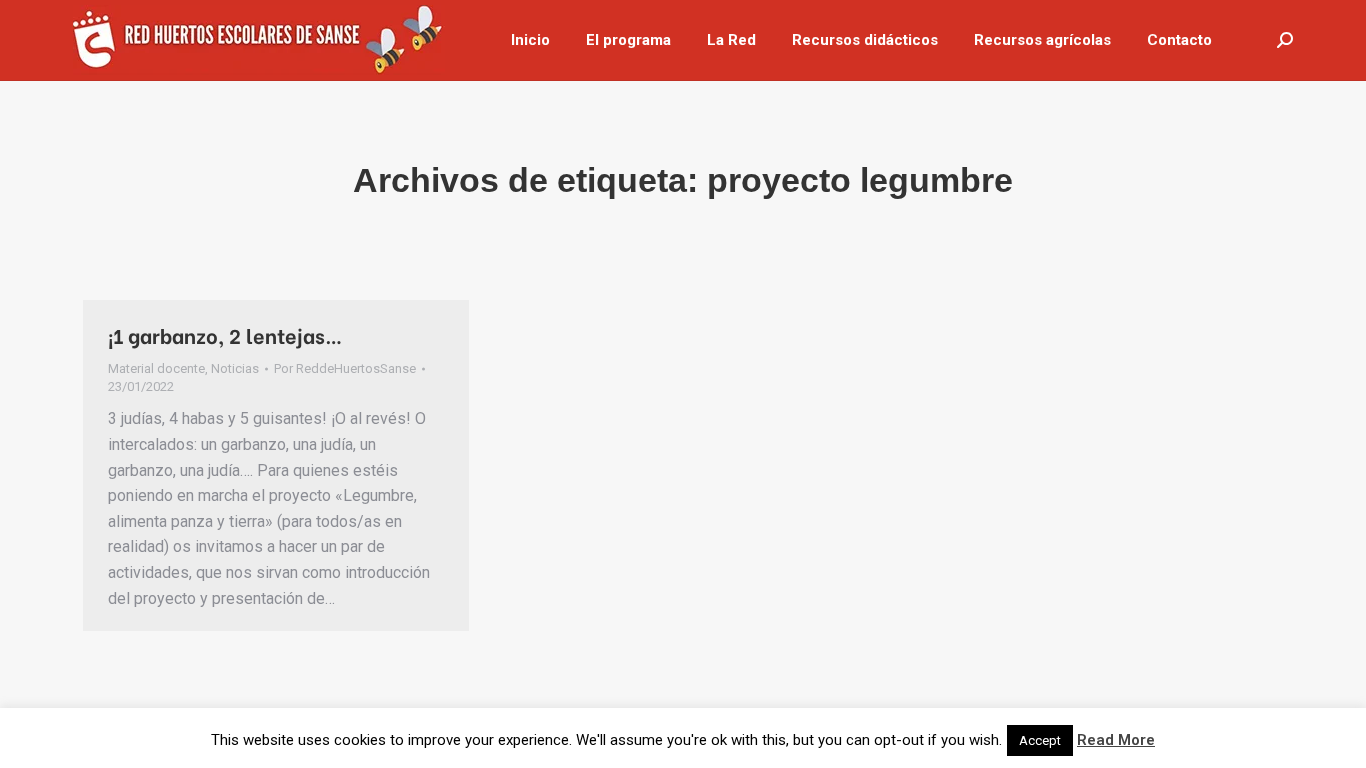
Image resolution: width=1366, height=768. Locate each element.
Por (345, 368)
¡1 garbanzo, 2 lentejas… (225, 334)
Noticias (235, 368)
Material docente (156, 368)
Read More (1116, 740)
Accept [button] (1040, 740)
